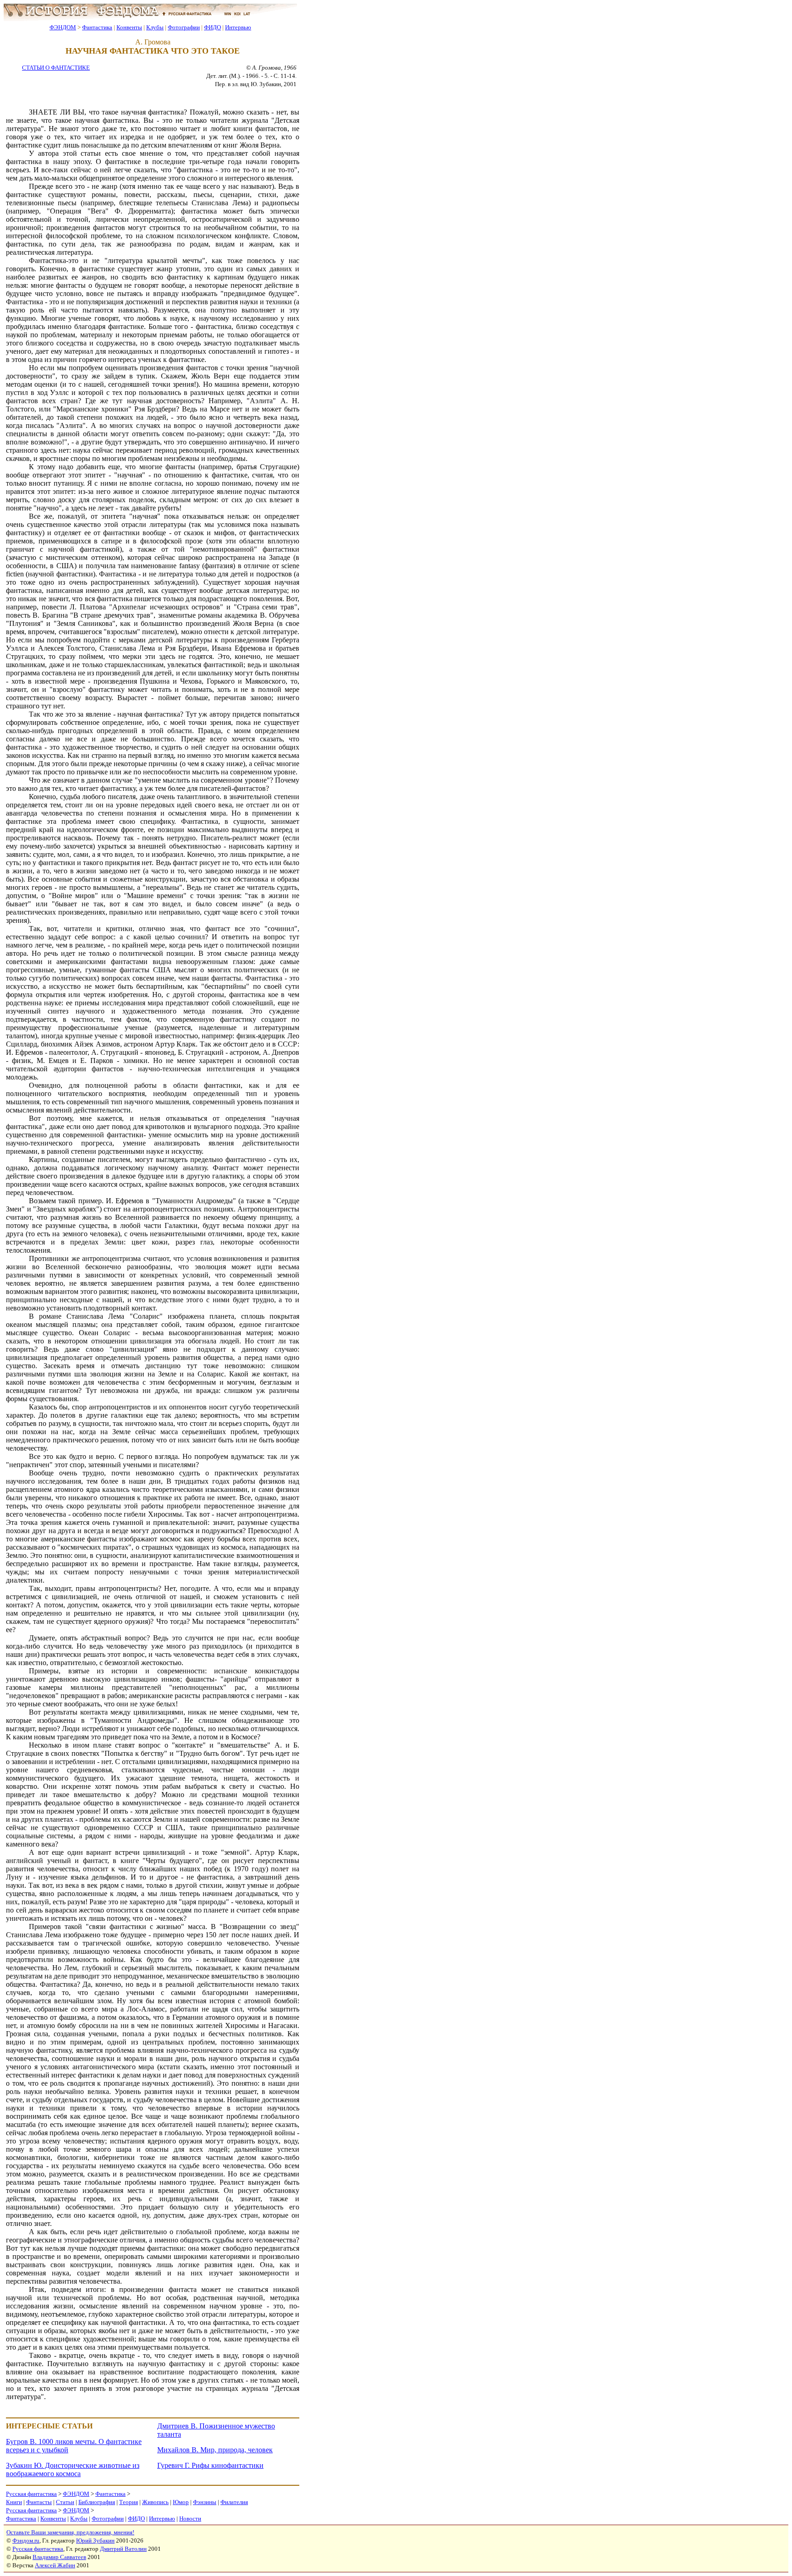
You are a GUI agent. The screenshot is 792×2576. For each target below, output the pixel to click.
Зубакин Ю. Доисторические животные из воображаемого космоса (73, 2469)
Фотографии (184, 27)
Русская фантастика (31, 2494)
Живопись (155, 2502)
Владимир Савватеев (59, 2557)
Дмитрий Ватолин (123, 2549)
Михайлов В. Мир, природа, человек (215, 2450)
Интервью (238, 27)
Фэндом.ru (26, 2540)
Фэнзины (205, 2502)
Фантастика (97, 27)
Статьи (65, 2502)
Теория (129, 2502)
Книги (14, 2502)
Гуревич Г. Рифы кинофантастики (210, 2465)
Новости (190, 2518)
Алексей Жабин (55, 2565)
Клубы (155, 27)
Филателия (234, 2502)
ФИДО (212, 27)
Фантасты (39, 2502)
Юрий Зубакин (95, 2540)
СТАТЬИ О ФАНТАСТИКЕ (56, 68)
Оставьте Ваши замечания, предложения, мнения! (70, 2532)
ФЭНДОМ (63, 27)
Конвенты (129, 27)
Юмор (181, 2502)
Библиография (97, 2502)
